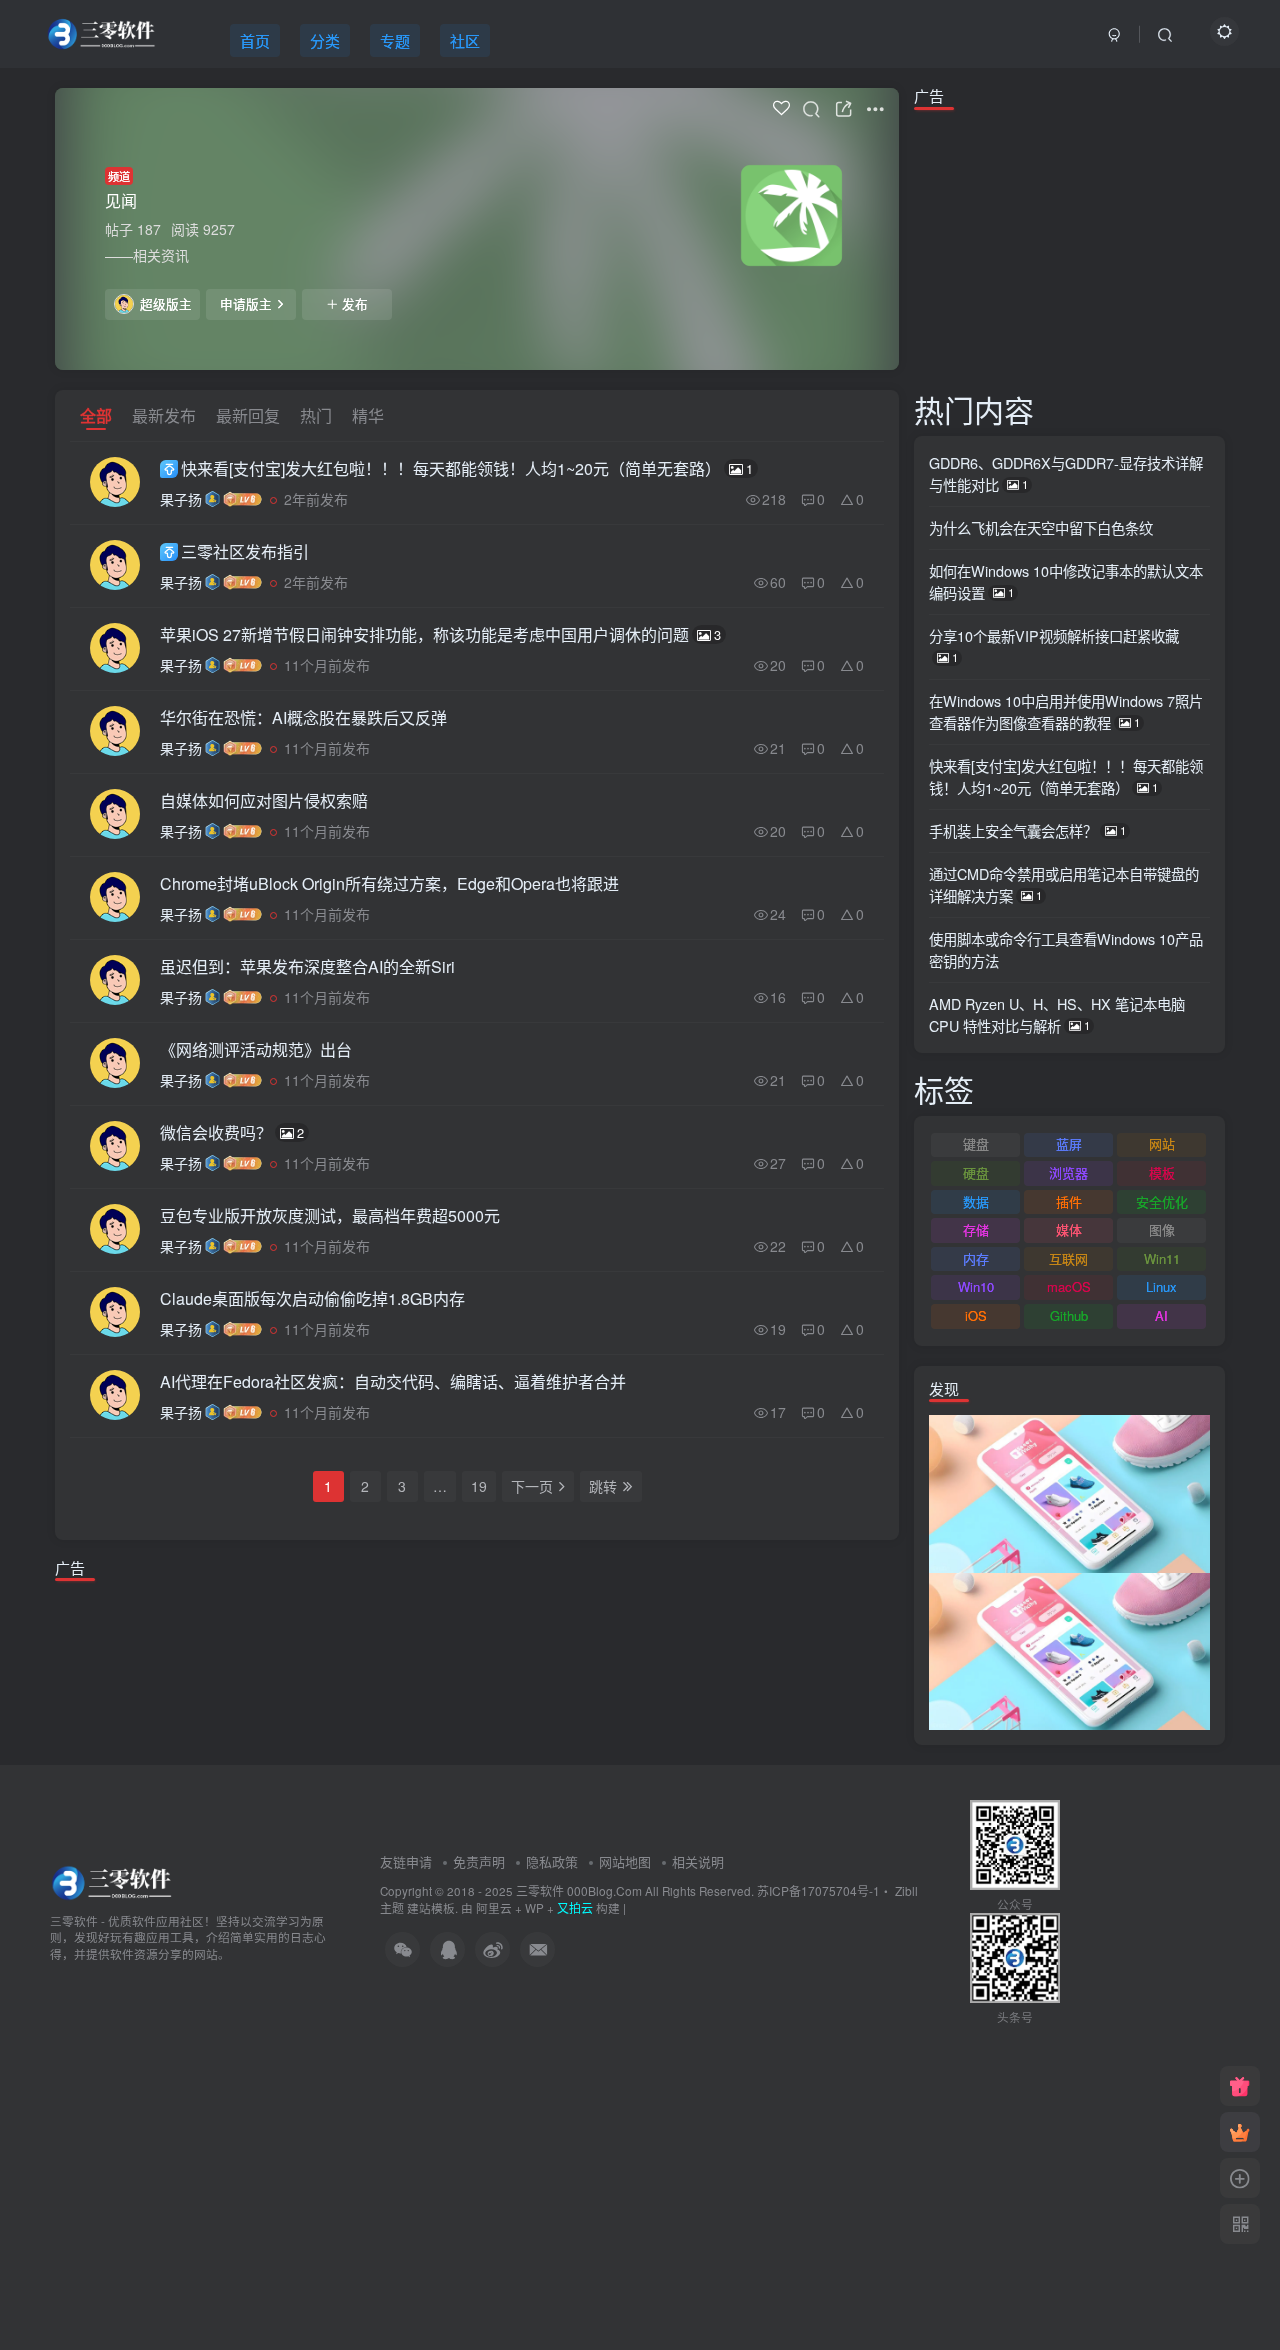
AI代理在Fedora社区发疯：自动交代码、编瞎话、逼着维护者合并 (393, 1381)
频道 (119, 176)
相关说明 (698, 1861)
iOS (976, 1315)
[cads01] (1069, 1649)
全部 (96, 415)
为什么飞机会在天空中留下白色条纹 (1041, 527)
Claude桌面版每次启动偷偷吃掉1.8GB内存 (312, 1298)
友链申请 (406, 1861)
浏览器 (1068, 1172)
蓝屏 (1069, 1143)
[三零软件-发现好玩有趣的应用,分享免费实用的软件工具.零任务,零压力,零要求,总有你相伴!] (113, 1880)
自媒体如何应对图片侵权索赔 (264, 800)
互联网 (1068, 1258)
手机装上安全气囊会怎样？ (1027, 830)
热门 (316, 415)
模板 (1162, 1172)
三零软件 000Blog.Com (580, 1890)
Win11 (1162, 1258)
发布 (355, 304)
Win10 (976, 1286)
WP (534, 1908)
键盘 (976, 1143)
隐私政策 (552, 1861)
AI (1161, 1315)
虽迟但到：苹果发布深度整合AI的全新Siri (307, 966)
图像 (1162, 1229)
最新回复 (248, 415)
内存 (976, 1258)
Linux (1161, 1286)
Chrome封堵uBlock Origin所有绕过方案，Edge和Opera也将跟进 (389, 883)
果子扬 (181, 499)
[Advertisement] (477, 1658)
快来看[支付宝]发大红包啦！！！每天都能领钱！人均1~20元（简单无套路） (467, 468)
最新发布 (164, 415)
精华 (368, 415)
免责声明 (479, 1861)
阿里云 (494, 1908)
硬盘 (976, 1172)
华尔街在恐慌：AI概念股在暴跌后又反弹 (303, 717)
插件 (1069, 1201)
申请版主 (246, 304)
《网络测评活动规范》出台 (256, 1049)
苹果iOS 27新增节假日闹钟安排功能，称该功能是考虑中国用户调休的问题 (440, 634)
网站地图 (625, 1861)
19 (479, 1486)
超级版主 (166, 304)
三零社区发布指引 (245, 551)
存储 (976, 1229)
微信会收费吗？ (232, 1132)
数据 (976, 1201)
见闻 (121, 200)
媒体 (1069, 1229)
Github (1069, 1315)
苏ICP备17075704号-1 (818, 1890)
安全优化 (1162, 1201)
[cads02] (1069, 1492)
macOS (1069, 1286)
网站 (1162, 1143)
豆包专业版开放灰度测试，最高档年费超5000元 (330, 1215)
